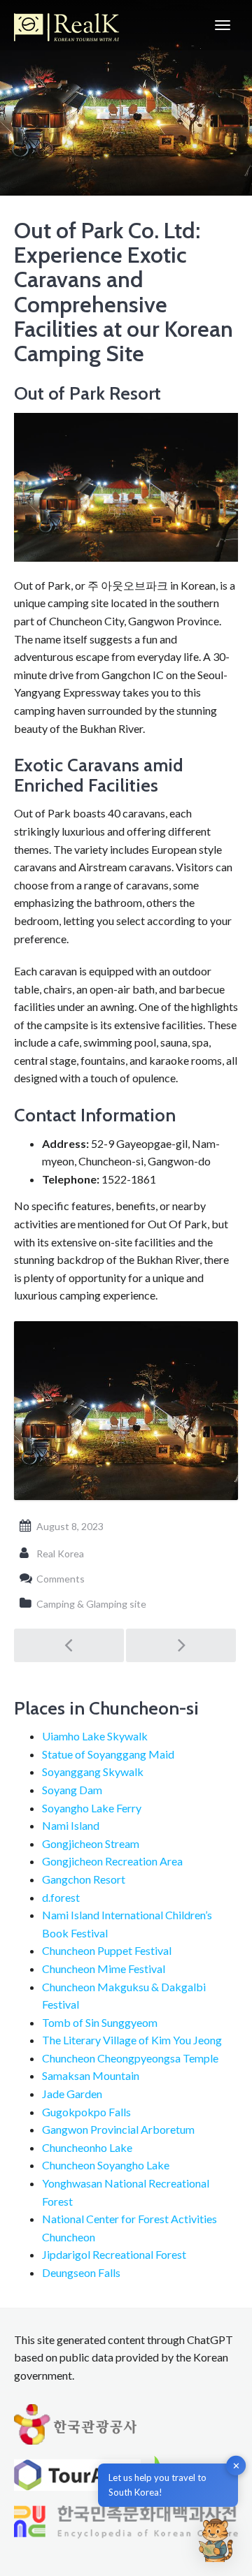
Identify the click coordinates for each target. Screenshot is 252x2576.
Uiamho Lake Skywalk (95, 1736)
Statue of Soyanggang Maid (108, 1754)
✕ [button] (236, 2466)
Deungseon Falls (81, 2272)
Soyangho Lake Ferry (92, 1808)
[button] (216, 2540)
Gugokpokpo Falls (86, 2112)
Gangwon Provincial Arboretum (118, 2129)
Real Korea (60, 1553)
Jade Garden (72, 2094)
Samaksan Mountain (91, 2075)
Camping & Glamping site (91, 1604)
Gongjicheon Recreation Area (112, 1861)
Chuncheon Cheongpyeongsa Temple (130, 2058)
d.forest (61, 1897)
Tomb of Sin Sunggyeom (100, 2022)
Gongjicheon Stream (91, 1843)
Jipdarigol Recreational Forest (114, 2254)
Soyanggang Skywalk (93, 1771)
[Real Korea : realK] (66, 25)
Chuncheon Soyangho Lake (106, 2165)
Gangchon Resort (84, 1879)
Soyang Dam (72, 1790)
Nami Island (71, 1825)
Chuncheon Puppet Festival (107, 1950)
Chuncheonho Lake (87, 2147)
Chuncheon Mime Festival (104, 1969)
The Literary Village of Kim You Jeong (132, 2040)
